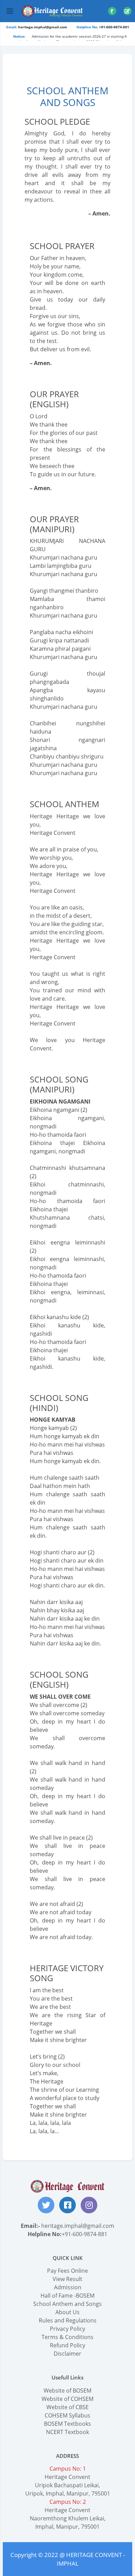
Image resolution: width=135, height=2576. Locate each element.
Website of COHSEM (67, 2399)
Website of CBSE (67, 2407)
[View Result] (127, 11)
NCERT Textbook (67, 2432)
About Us (67, 2312)
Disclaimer (67, 2354)
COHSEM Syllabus (67, 2415)
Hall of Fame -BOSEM (67, 2296)
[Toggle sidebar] (10, 11)
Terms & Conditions (67, 2337)
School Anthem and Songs (67, 2304)
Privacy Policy (67, 2329)
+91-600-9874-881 (84, 2234)
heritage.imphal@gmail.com (78, 2226)
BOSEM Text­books (67, 2424)
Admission (68, 2287)
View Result (67, 2279)
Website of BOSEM (67, 2391)
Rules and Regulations (68, 2320)
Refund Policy (67, 2345)
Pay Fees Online (67, 2271)
